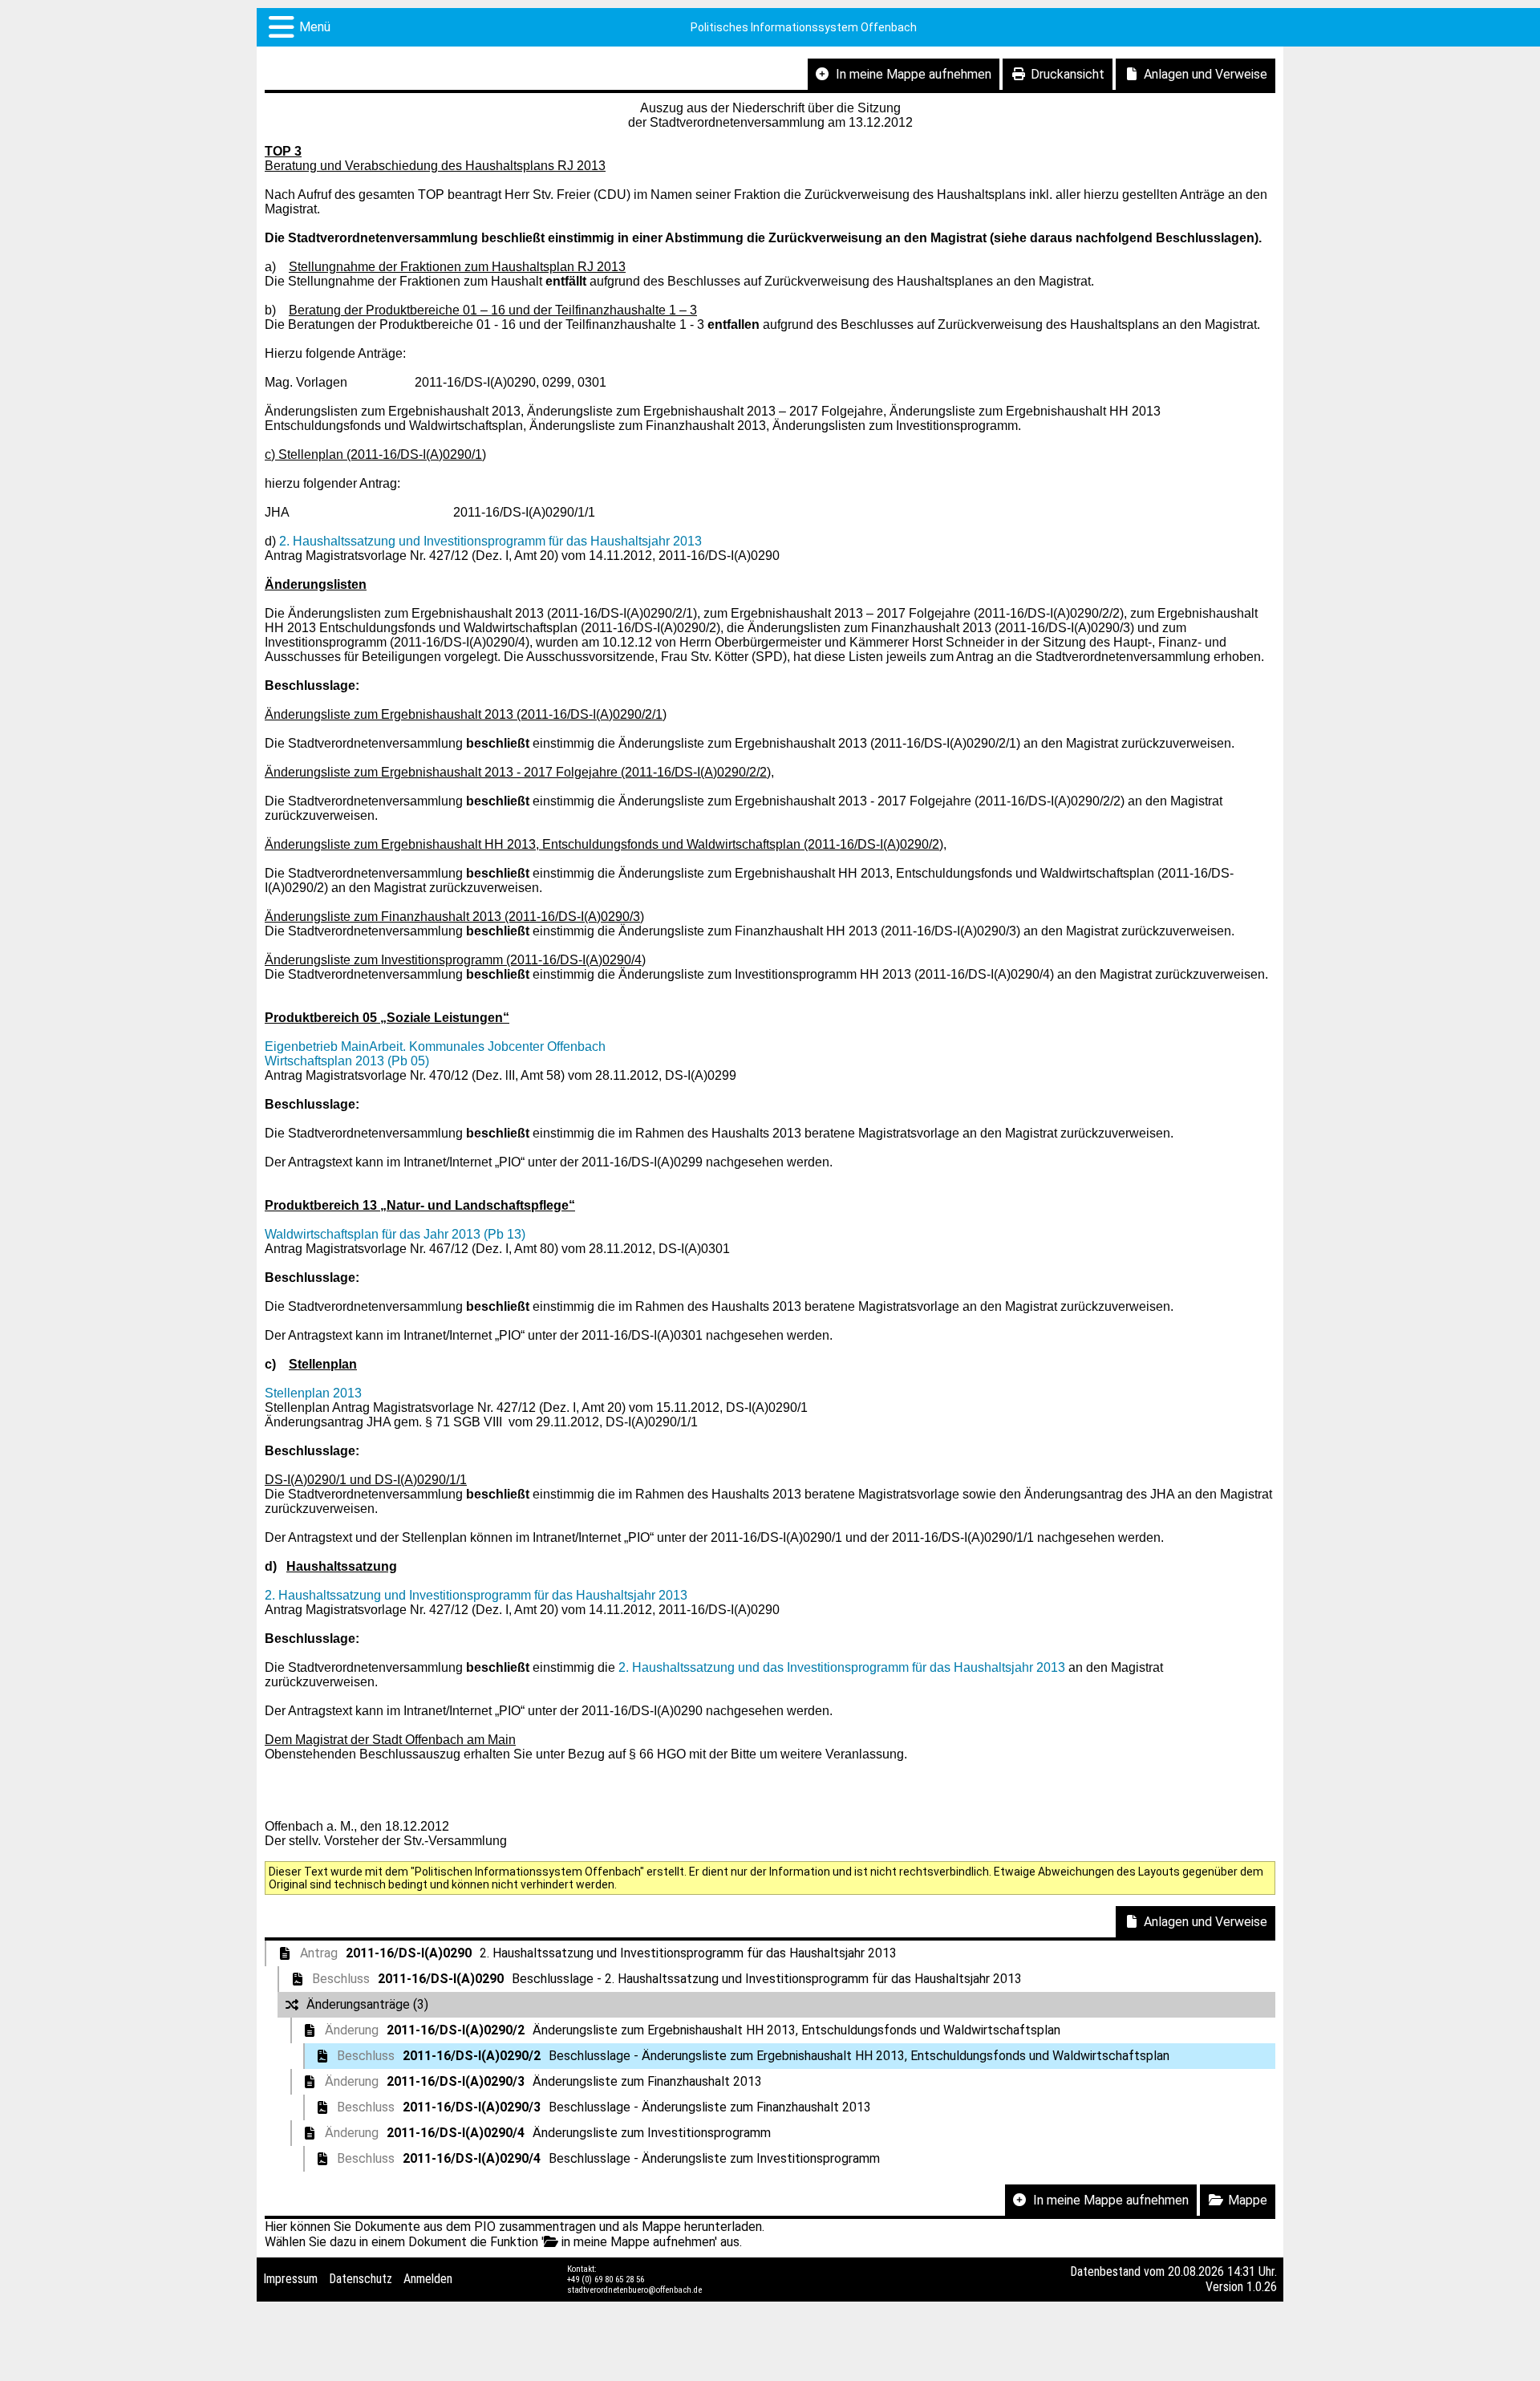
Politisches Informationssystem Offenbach (804, 27)
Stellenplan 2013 (313, 1393)
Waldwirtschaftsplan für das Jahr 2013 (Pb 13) (395, 1234)
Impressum (290, 2279)
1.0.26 (1262, 2287)
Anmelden (428, 2279)
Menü (315, 27)
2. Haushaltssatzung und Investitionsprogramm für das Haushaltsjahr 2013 (490, 541)
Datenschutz (361, 2279)
